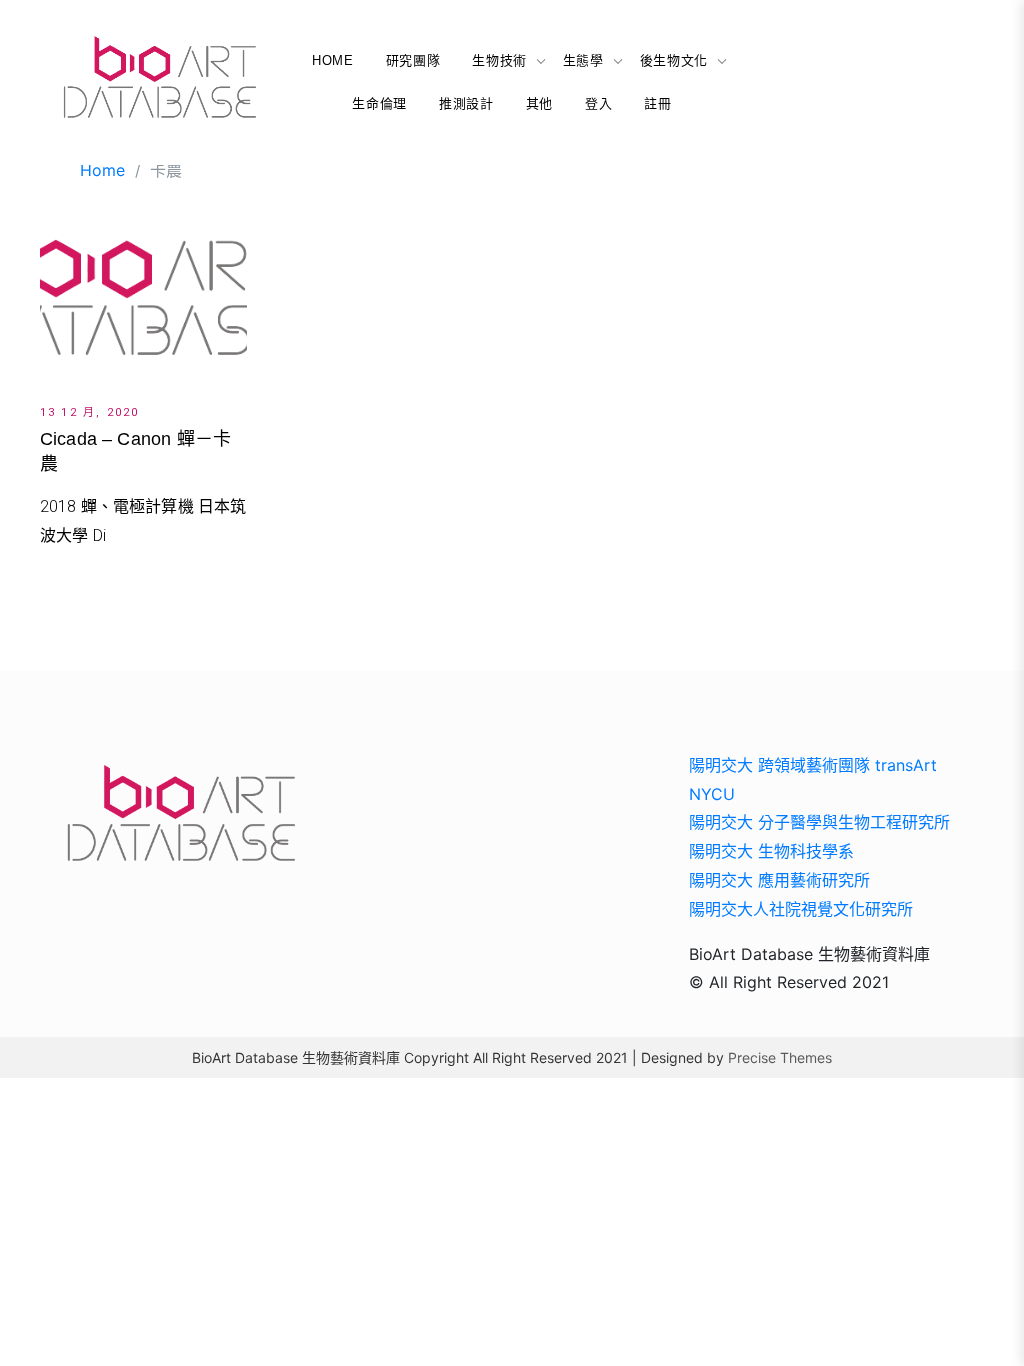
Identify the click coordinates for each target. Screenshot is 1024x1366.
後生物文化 (674, 60)
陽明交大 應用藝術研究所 (779, 880)
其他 (539, 103)
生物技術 (499, 60)
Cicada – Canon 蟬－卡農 (135, 451)
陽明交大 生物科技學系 (771, 851)
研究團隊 (413, 60)
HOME (333, 60)
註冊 (657, 103)
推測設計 (466, 103)
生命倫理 (379, 103)
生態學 (583, 60)
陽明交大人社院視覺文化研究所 (801, 909)
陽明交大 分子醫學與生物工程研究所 (819, 822)
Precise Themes (780, 1057)
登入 (598, 103)
